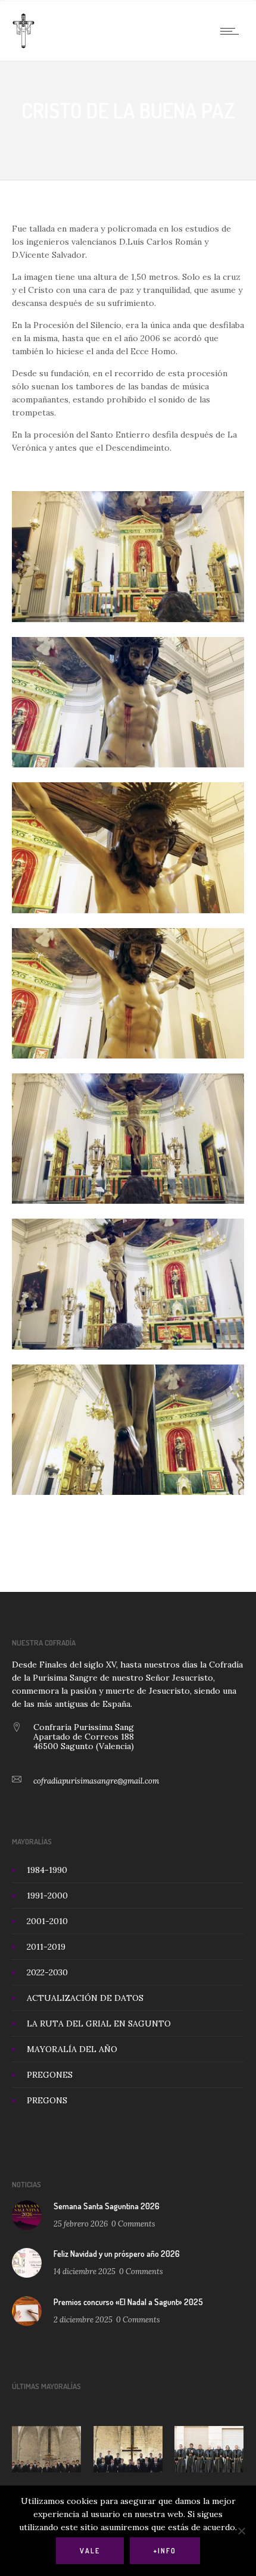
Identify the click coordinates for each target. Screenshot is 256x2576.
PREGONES (50, 2075)
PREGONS (47, 2100)
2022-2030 (47, 1972)
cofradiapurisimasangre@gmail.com (96, 1781)
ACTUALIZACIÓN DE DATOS (85, 1998)
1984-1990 (47, 1870)
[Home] (24, 46)
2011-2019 (46, 1947)
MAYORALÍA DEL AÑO (72, 2049)
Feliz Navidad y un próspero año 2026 (117, 2254)
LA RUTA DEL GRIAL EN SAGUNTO (99, 2024)
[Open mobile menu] (232, 31)
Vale (90, 2551)
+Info (165, 2551)
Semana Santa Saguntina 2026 (107, 2206)
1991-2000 (47, 1896)
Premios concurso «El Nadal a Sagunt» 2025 (128, 2302)
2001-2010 (47, 1921)
